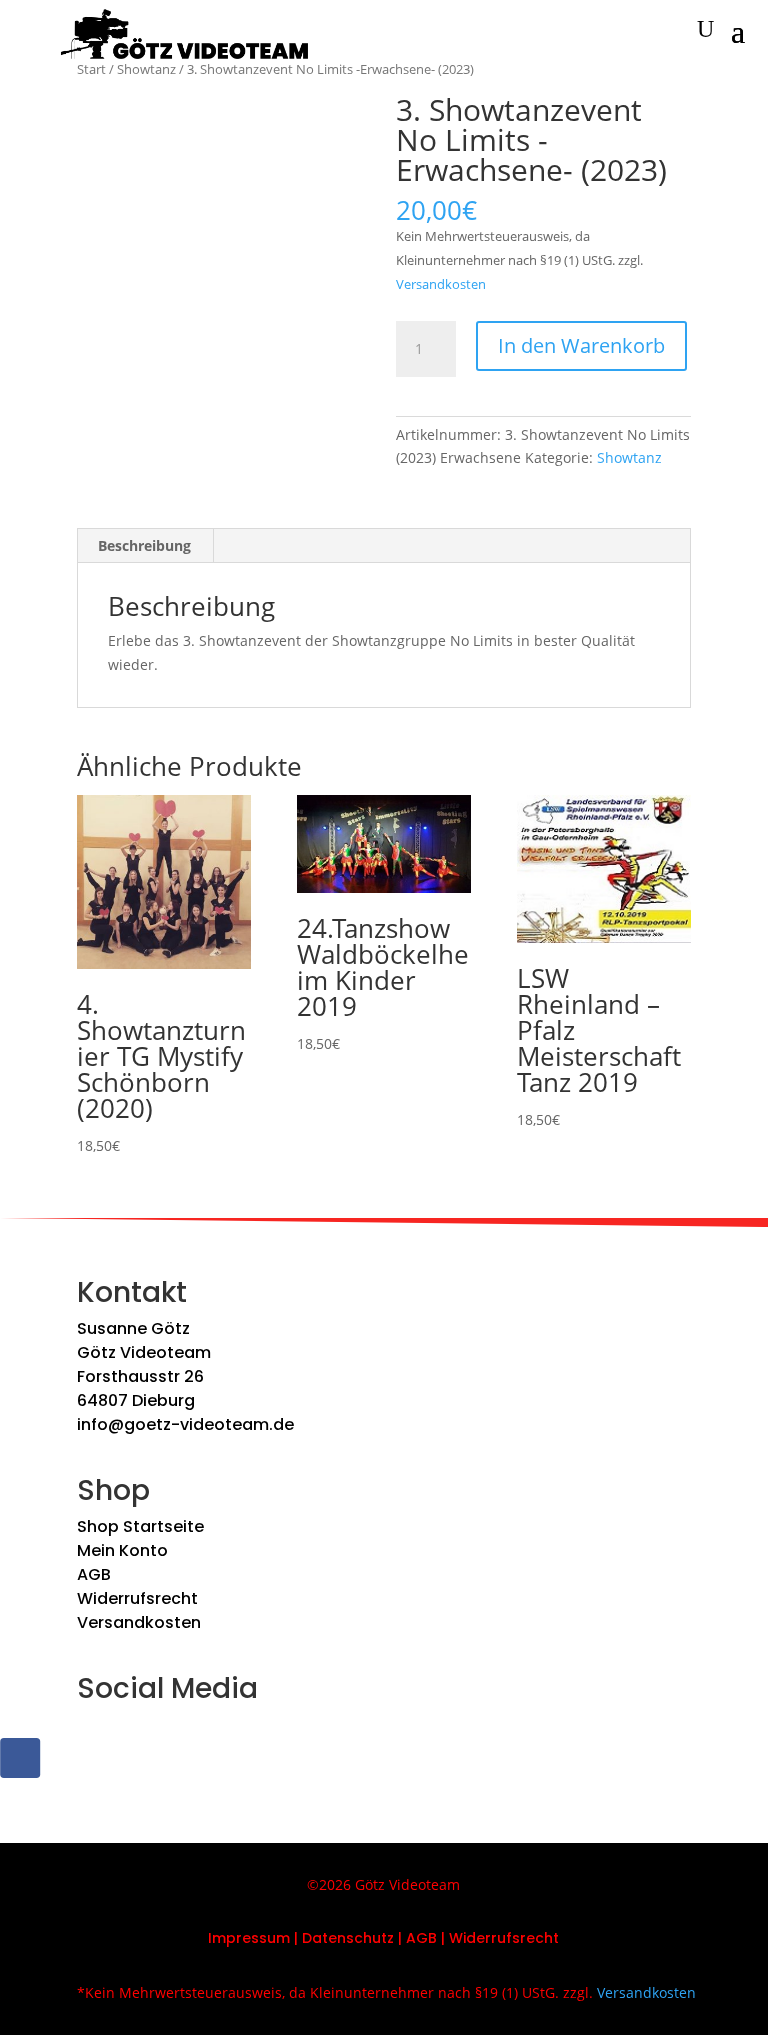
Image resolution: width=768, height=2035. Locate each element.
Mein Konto (122, 1550)
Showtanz (146, 69)
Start (91, 69)
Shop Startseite (140, 1526)
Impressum (249, 1938)
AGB (94, 1574)
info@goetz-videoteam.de (185, 1424)
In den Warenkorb (581, 345)
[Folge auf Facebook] (20, 1758)
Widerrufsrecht (137, 1598)
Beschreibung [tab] (144, 545)
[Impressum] (292, 1938)
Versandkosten (441, 284)
